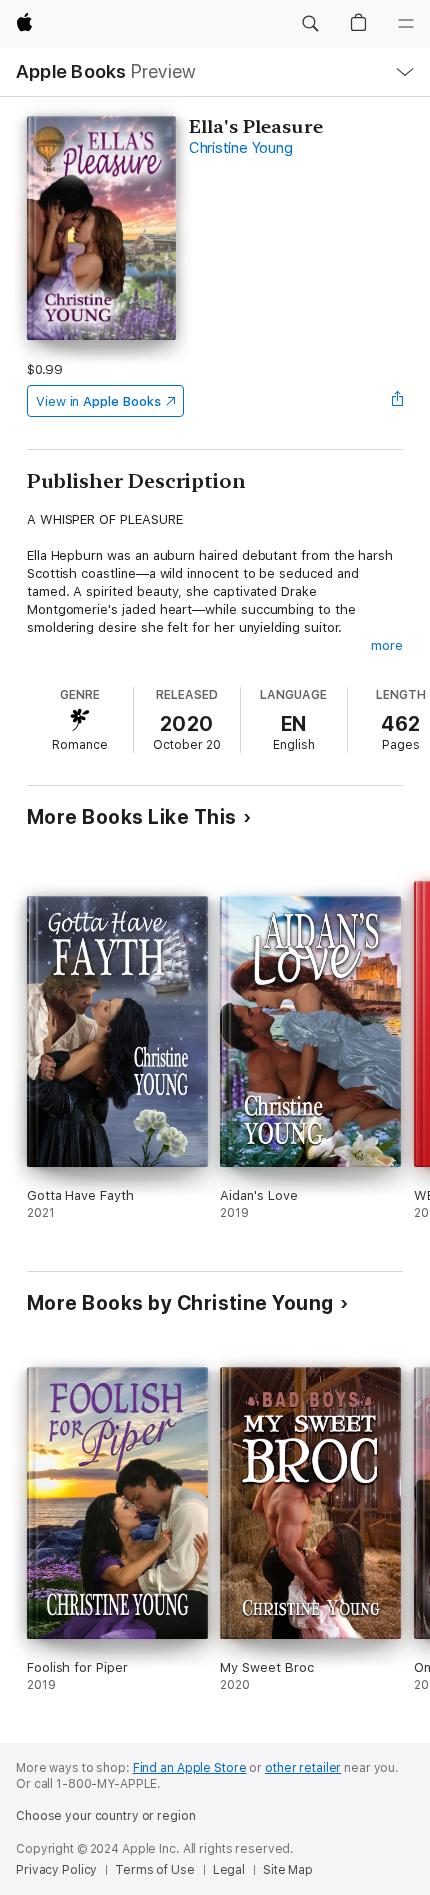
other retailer (303, 1768)
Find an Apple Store (190, 1768)
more (387, 645)
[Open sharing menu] (397, 401)
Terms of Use (155, 1870)
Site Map (288, 1870)
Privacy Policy (56, 1870)
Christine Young (240, 148)
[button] (310, 24)
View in (98, 401)
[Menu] (406, 24)
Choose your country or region (106, 1816)
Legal (229, 1870)
